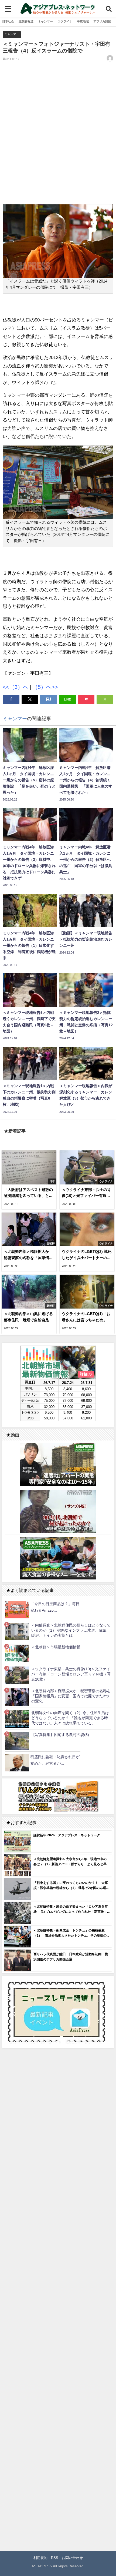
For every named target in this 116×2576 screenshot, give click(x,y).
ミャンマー (45, 21)
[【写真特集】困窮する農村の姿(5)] (17, 1741)
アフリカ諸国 (102, 21)
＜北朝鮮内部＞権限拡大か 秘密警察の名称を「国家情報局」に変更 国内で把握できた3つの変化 (71, 1696)
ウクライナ (65, 21)
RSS (55, 2558)
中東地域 (83, 21)
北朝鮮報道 (26, 21)
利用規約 (40, 2558)
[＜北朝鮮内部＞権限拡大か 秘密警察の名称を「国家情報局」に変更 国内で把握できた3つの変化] (17, 1697)
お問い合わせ (72, 2558)
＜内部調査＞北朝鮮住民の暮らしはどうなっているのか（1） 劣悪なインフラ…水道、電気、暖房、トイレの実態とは (71, 1630)
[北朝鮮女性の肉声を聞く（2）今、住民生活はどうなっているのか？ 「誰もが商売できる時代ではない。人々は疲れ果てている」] (17, 1719)
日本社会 (8, 21)
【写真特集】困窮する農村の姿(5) (60, 1735)
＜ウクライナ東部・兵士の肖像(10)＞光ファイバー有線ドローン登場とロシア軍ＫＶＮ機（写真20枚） (71, 1674)
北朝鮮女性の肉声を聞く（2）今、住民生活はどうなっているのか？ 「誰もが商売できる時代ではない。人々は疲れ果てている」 (70, 1718)
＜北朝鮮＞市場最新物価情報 (56, 1647)
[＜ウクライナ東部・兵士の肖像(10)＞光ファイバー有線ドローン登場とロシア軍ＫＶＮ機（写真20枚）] (17, 1675)
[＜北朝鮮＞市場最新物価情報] (17, 1653)
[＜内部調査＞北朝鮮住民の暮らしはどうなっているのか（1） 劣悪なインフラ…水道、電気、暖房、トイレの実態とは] (17, 1631)
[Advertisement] (58, 137)
